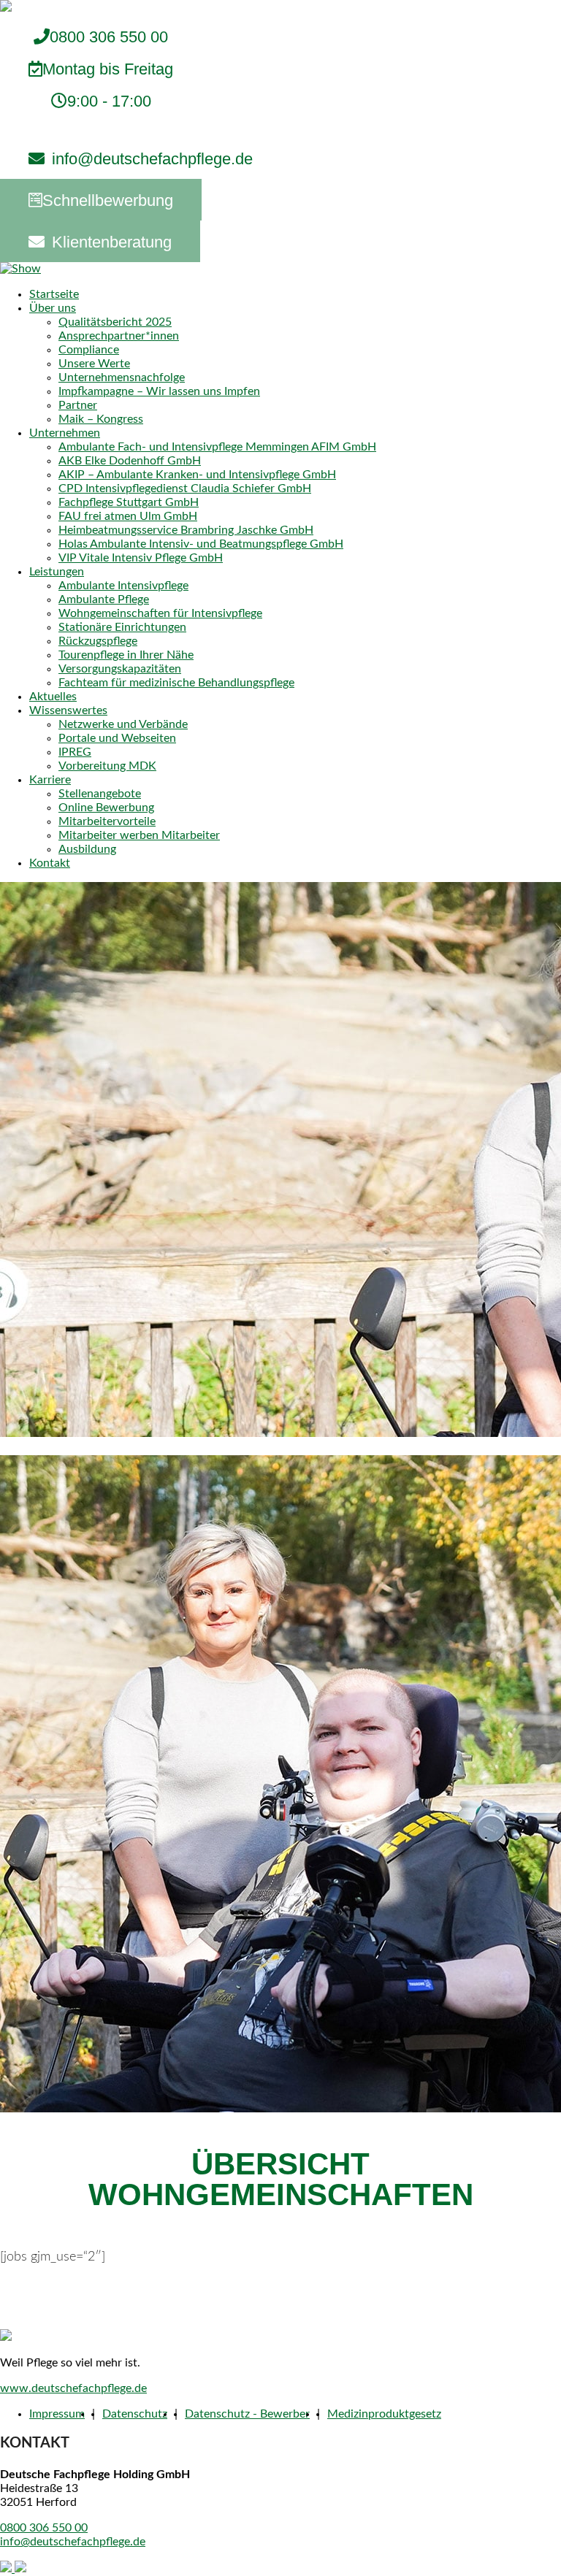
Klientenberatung (112, 242)
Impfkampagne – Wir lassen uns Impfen (159, 391)
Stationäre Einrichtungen (122, 627)
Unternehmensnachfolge (122, 377)
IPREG (75, 752)
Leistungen (57, 572)
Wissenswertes (68, 710)
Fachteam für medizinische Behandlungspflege (176, 683)
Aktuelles (53, 697)
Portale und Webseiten (117, 738)
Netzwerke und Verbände (123, 724)
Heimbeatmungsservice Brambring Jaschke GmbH (186, 530)
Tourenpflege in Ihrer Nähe (126, 655)
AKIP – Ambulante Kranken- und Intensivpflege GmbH (197, 475)
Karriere (50, 780)
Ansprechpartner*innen (119, 336)
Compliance (89, 350)
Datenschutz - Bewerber (247, 2414)
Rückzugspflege (98, 641)
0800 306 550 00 (108, 69)
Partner (78, 405)
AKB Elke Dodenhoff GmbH (130, 461)
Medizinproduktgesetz (384, 2414)
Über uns (53, 308)
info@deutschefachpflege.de (152, 159)
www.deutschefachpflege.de (73, 2388)
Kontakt (50, 863)
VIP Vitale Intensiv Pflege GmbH (141, 558)
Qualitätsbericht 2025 (115, 322)
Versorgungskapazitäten (120, 669)
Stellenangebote (100, 794)
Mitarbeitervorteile (107, 821)
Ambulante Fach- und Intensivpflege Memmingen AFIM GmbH (217, 447)
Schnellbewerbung (108, 200)
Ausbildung (87, 849)
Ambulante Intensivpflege (123, 586)
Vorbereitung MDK (107, 766)
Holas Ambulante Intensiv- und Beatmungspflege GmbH (201, 544)
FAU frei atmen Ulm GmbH (128, 516)
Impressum (57, 2414)
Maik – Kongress (101, 419)
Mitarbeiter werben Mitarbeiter (139, 835)
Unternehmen (65, 433)
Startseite (54, 294)
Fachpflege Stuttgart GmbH (129, 502)
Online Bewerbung (106, 808)
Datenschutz (135, 2414)
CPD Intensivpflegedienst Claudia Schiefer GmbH (185, 488)
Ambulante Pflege (104, 599)
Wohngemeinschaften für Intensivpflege (160, 613)
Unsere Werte (94, 364)
